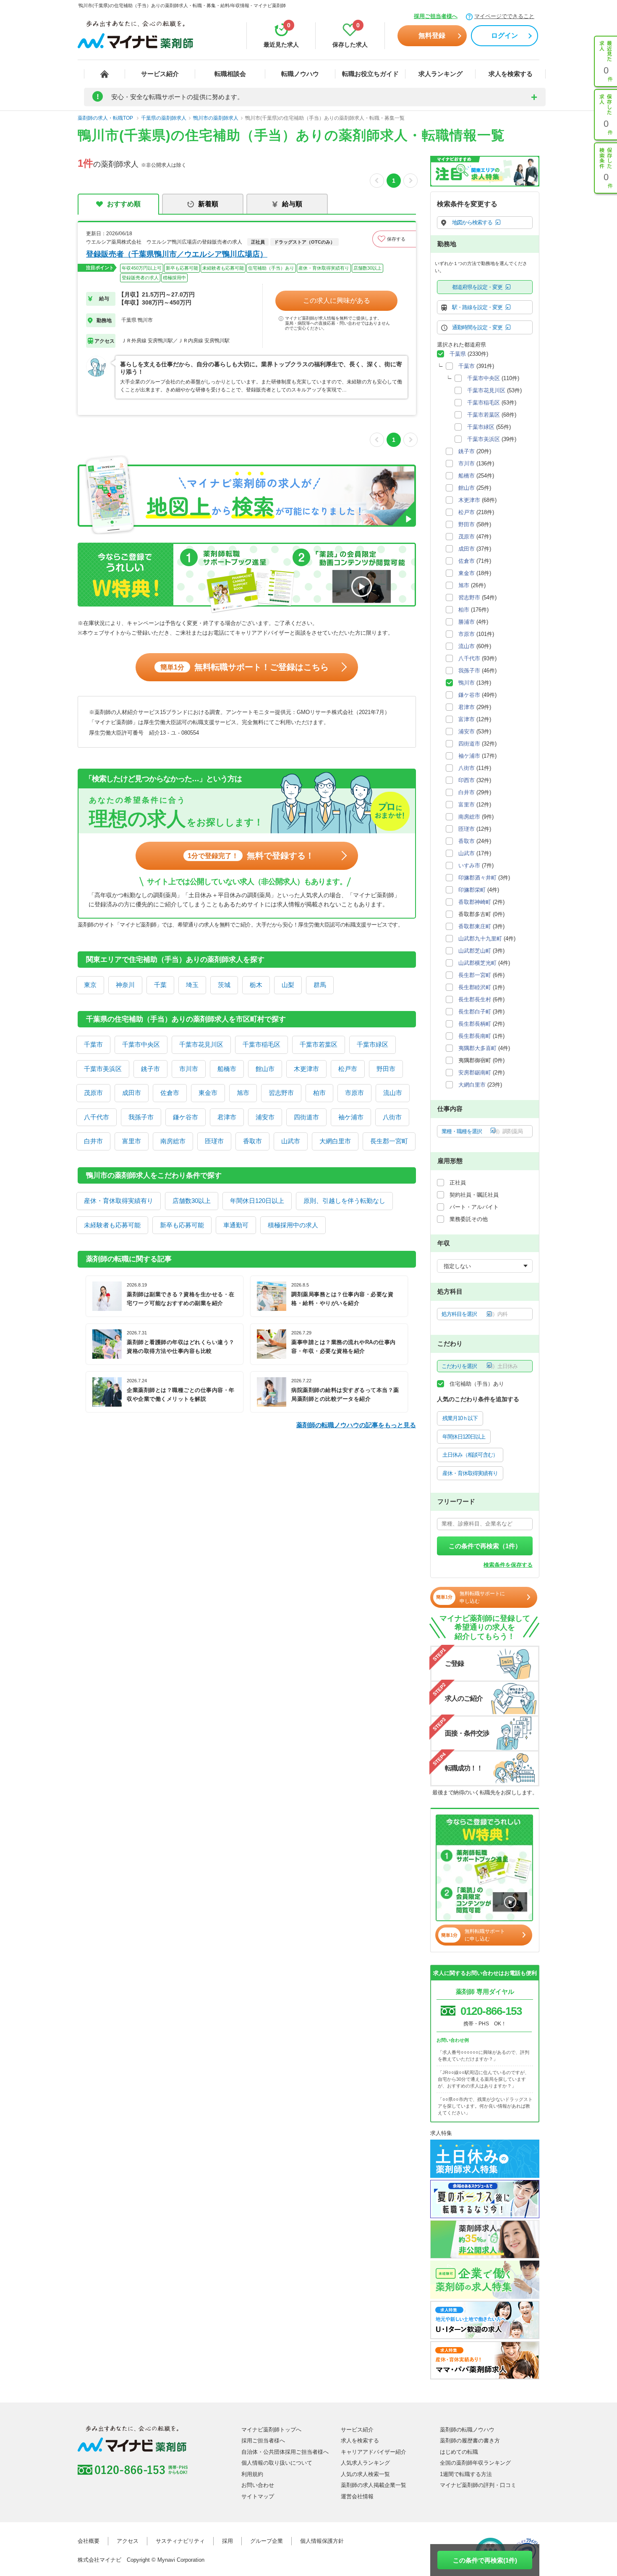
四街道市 (306, 1117)
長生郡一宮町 (389, 1141)
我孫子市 (141, 1117)
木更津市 (306, 1069)
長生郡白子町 (475, 1012)
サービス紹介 (160, 74)
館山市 (265, 1069)
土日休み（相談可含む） (470, 1455)
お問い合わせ (258, 2485)
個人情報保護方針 (322, 2541)
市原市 (354, 1093)
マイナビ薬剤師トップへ (271, 2430)
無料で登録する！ (251, 856)
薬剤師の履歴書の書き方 (470, 2441)
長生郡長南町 (475, 1036)
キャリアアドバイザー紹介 (374, 2452)
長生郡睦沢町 (475, 987)
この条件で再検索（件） (485, 1546)
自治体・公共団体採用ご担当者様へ (285, 2452)
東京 (90, 985)
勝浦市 (467, 622)
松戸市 (348, 1069)
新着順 (208, 204)
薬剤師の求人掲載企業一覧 (374, 2485)
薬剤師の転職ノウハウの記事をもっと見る (356, 1425)
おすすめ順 (124, 204)
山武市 (291, 1141)
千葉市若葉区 (319, 1044)
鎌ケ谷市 (186, 1117)
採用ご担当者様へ (436, 16)
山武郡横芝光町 (477, 963)
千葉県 (458, 354)
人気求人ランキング (365, 2463)
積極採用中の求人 (293, 1225)
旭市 (243, 1093)
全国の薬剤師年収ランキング (475, 2463)
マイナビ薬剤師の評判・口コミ (478, 2485)
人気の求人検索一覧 (365, 2474)
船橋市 (227, 1069)
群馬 (320, 985)
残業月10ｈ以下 (460, 1418)
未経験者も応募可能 (112, 1225)
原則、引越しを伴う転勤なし (344, 1201)
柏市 (319, 1093)
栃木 (256, 985)
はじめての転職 (459, 2452)
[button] (394, 239)
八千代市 (97, 1117)
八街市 (392, 1117)
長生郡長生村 (475, 999)
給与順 (292, 204)
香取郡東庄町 (475, 926)
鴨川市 (467, 683)
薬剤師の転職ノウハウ (467, 2430)
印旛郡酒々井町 (477, 878)
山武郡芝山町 (475, 951)
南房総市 (173, 1141)
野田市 (386, 1069)
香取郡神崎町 (475, 902)
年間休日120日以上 (257, 1201)
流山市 (393, 1093)
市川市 (189, 1069)
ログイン (505, 35)
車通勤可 (236, 1225)
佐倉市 (170, 1093)
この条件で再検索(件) (485, 2560)
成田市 (132, 1093)
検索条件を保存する (508, 1565)
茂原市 (93, 1093)
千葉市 (93, 1044)
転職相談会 (230, 74)
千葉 (160, 985)
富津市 (467, 719)
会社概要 (89, 2541)
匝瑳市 (214, 1141)
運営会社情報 (357, 2496)
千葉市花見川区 (201, 1044)
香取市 (252, 1141)
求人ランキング (441, 74)
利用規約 (252, 2474)
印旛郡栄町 (472, 890)
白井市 (93, 1141)
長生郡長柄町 (475, 1024)
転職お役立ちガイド (370, 74)
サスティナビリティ (180, 2541)
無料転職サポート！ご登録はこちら (244, 667)
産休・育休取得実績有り (119, 1201)
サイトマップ (258, 2496)
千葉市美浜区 (103, 1069)
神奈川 (125, 985)
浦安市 (265, 1117)
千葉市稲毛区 (261, 1044)
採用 (227, 2541)
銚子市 (150, 1069)
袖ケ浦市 (351, 1117)
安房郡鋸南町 (475, 1073)
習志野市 (281, 1093)
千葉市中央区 (141, 1044)
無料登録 (432, 35)
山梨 (288, 985)
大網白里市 (335, 1141)
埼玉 (192, 985)
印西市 (467, 780)
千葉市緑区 (373, 1044)
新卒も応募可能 (182, 1225)
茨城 (224, 985)
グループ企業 (267, 2541)
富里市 (132, 1141)
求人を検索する (511, 74)
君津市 (227, 1117)
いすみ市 (469, 865)
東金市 (208, 1093)
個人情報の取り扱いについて (277, 2463)
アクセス (128, 2541)
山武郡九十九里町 (480, 939)
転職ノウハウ (300, 74)
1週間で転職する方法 (466, 2474)
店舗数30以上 (192, 1201)
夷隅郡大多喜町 (477, 1048)
